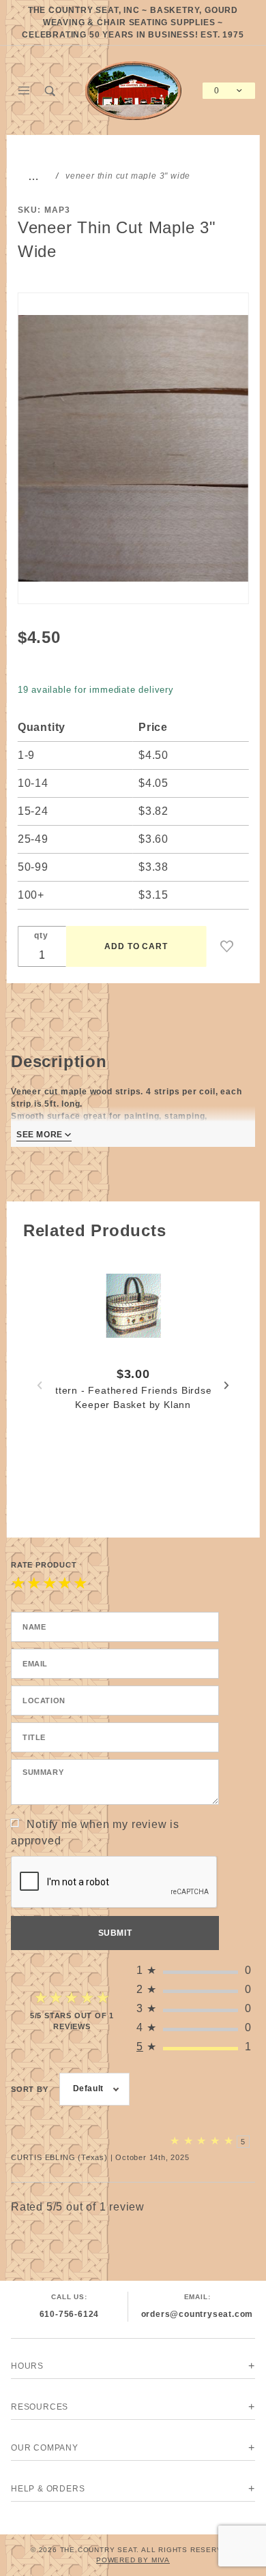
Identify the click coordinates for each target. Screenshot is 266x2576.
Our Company (45, 2448)
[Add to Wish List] (227, 946)
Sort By (30, 2089)
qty (41, 935)
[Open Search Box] (51, 91)
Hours (27, 2366)
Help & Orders (48, 2489)
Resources (40, 2407)
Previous (40, 1386)
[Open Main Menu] (24, 91)
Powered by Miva (133, 2560)
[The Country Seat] (133, 90)
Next (226, 1386)
